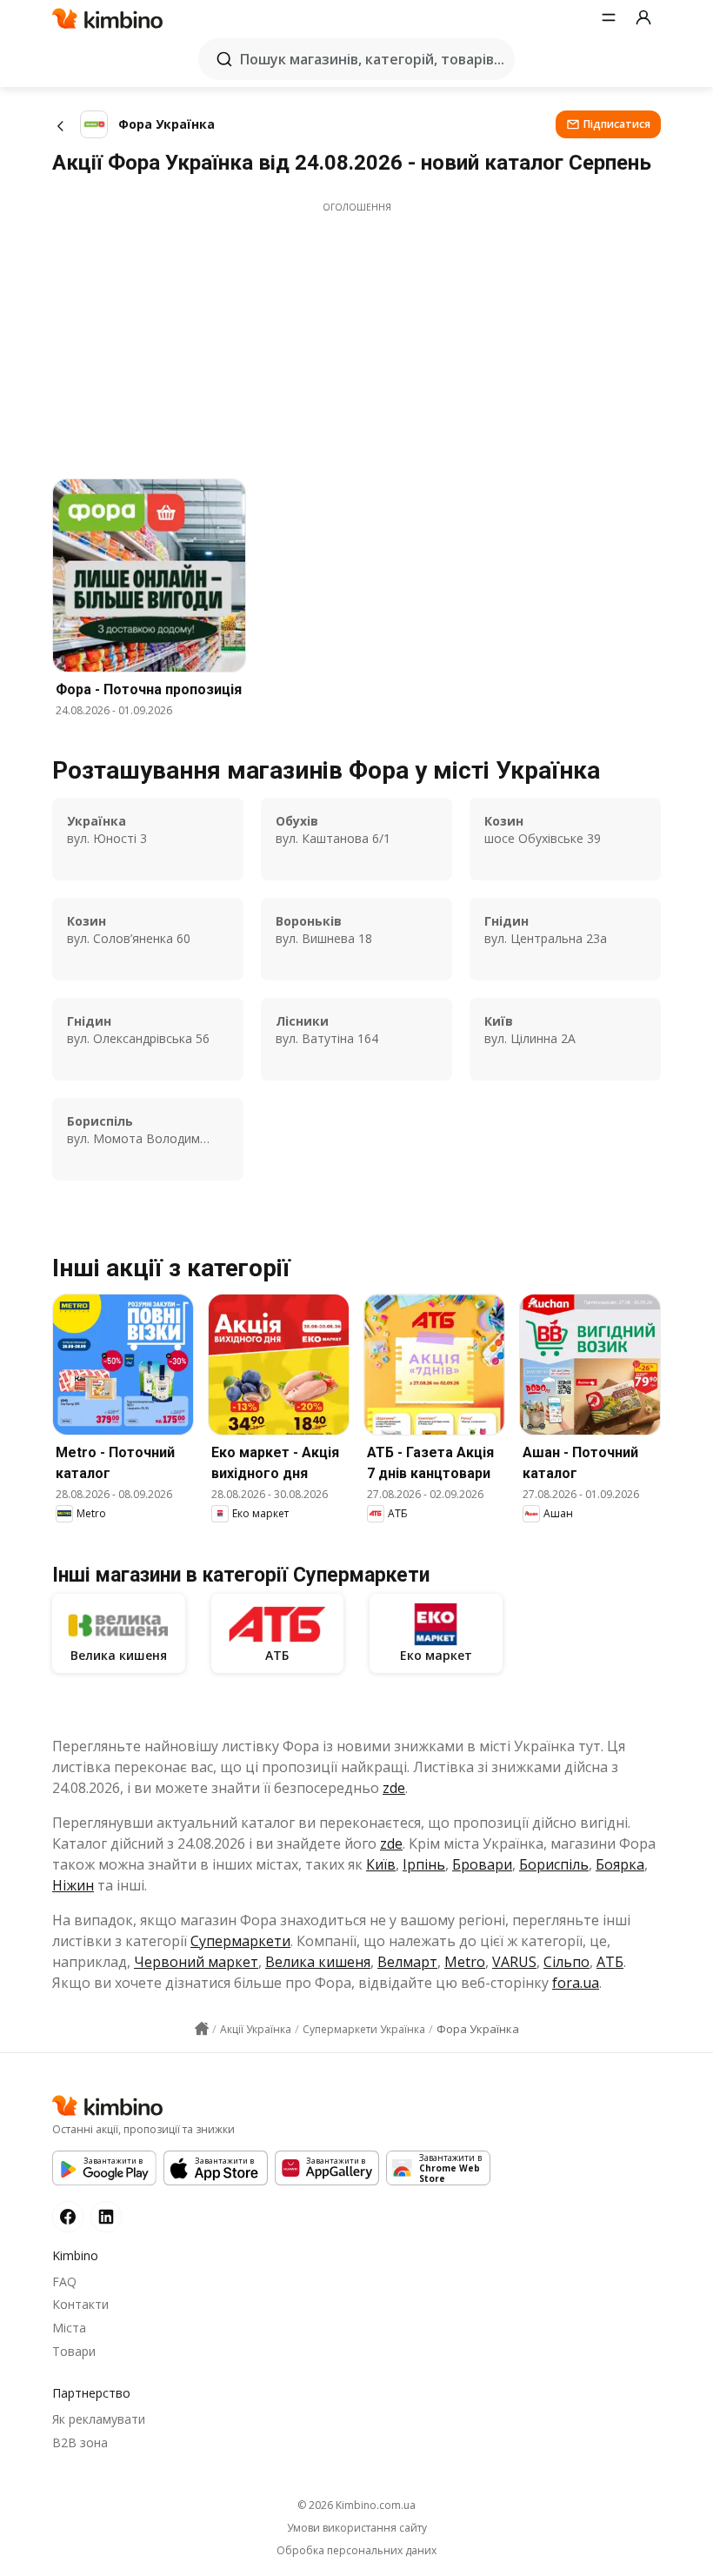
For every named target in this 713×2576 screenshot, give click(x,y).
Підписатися (617, 124)
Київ (381, 1864)
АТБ (610, 1962)
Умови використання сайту (357, 2528)
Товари (74, 2351)
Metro (465, 1962)
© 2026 (356, 2505)
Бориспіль (554, 1864)
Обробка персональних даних (356, 2551)
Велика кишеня (318, 1962)
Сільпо (566, 1962)
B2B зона (80, 2442)
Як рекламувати (99, 2419)
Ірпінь (424, 1864)
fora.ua (576, 1983)
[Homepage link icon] (202, 2029)
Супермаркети (240, 1941)
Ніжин (73, 1885)
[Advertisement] (356, 336)
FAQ (64, 2282)
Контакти (80, 2304)
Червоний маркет (196, 1962)
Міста (69, 2328)
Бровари (482, 1864)
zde (394, 1788)
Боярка (620, 1864)
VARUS (514, 1962)
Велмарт (407, 1962)
